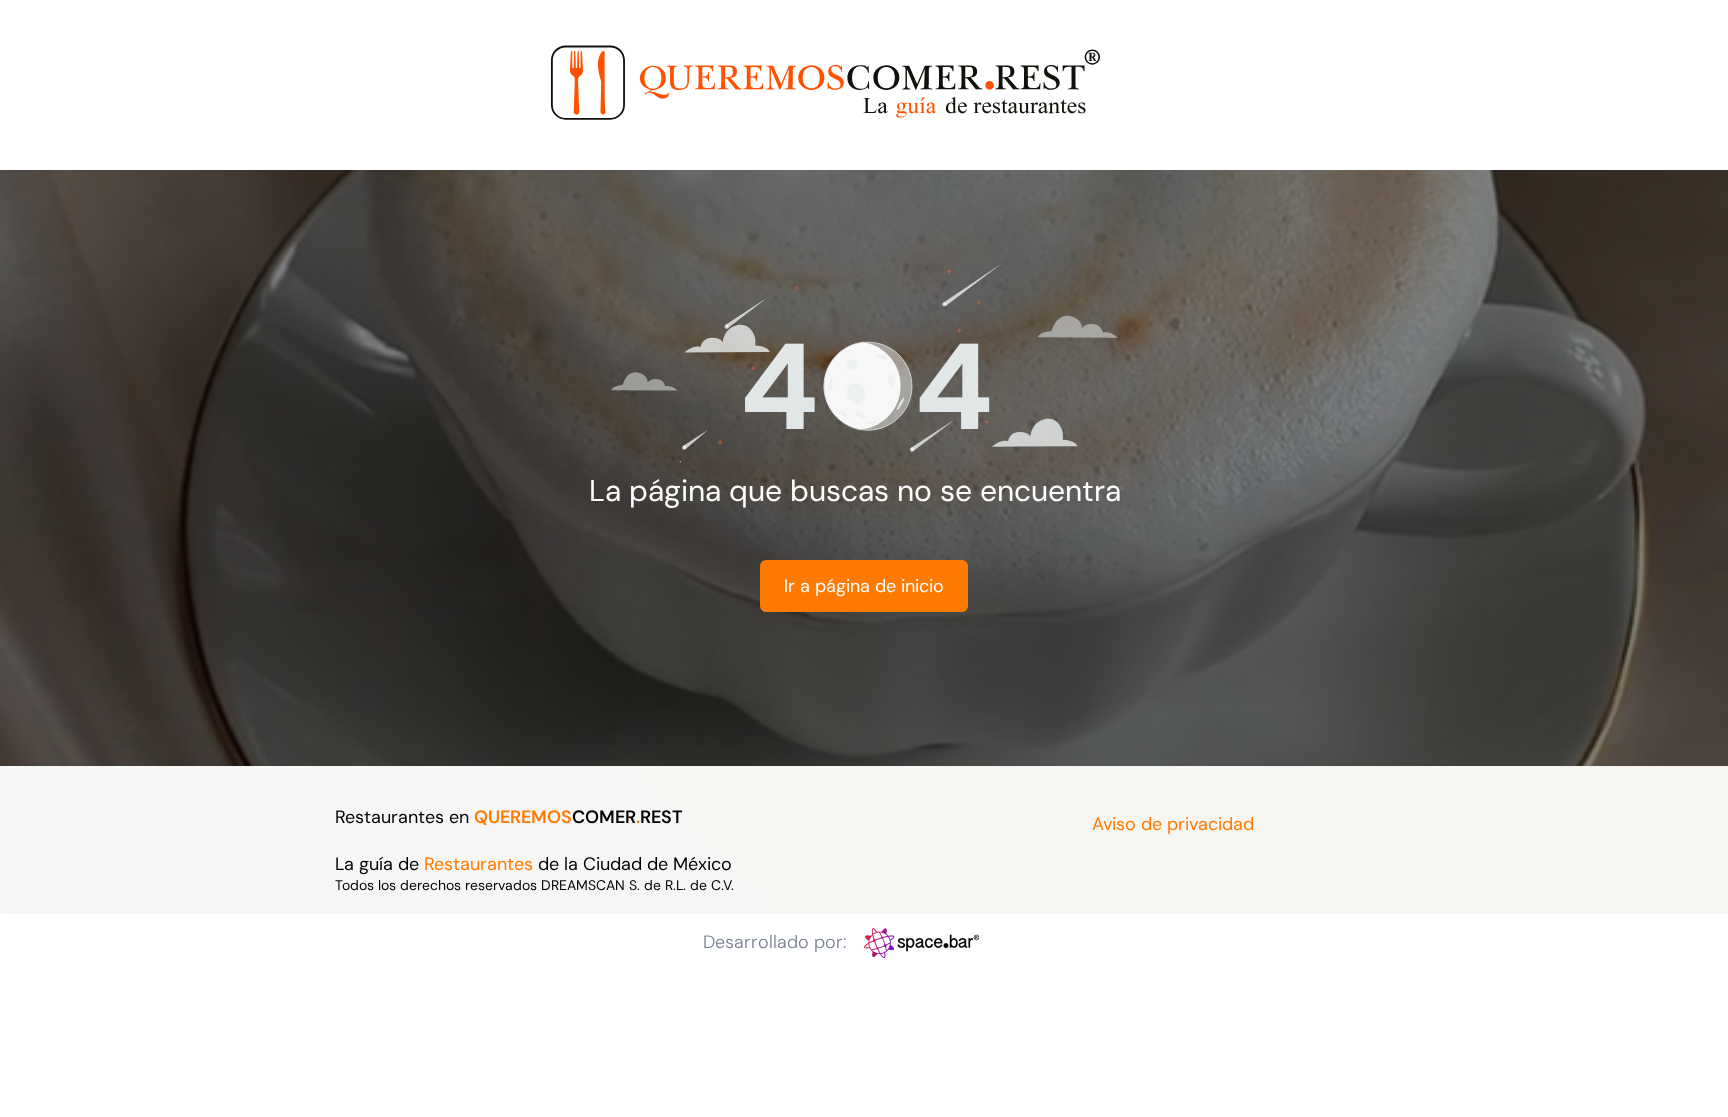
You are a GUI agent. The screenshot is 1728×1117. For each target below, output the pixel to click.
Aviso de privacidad (1173, 824)
